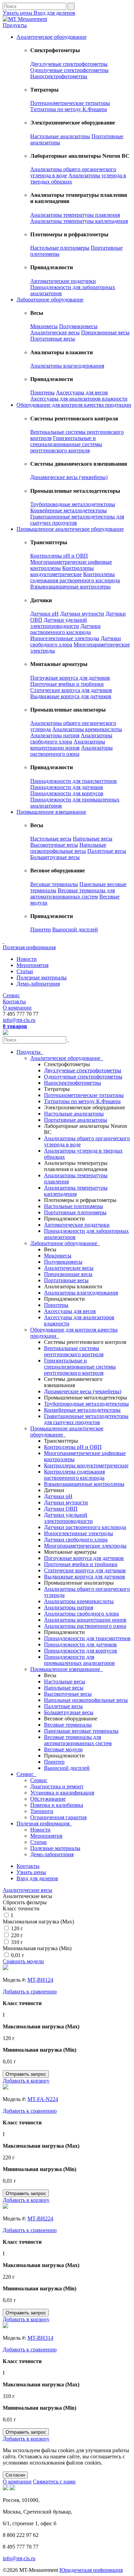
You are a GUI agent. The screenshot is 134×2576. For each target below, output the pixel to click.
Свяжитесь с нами (54, 2482)
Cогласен (15, 2475)
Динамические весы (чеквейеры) (69, 477)
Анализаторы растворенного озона (71, 751)
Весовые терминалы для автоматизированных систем (72, 893)
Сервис (11, 995)
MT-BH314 (40, 2338)
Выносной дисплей (75, 929)
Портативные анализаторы (76, 1120)
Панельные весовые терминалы (81, 1731)
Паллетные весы (107, 851)
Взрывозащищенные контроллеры (70, 587)
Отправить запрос (26, 2074)
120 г (17, 1928)
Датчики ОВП (61, 1509)
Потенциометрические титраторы (70, 103)
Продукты (15, 25)
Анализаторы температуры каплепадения (79, 221)
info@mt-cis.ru (19, 1020)
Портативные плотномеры (75, 1212)
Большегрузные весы (55, 857)
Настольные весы (51, 839)
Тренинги (42, 1811)
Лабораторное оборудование (50, 300)
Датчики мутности (82, 614)
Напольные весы (93, 839)
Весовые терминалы (54, 884)
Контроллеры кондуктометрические (62, 571)
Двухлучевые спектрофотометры (69, 64)
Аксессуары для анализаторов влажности (79, 399)
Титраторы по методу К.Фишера (69, 109)
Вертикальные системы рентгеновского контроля (74, 1351)
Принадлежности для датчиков (67, 787)
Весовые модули (63, 1749)
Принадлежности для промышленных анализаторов (79, 1660)
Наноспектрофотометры (59, 76)
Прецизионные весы (105, 332)
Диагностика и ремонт (57, 1786)
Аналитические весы (55, 332)
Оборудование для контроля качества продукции (74, 405)
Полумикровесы (78, 326)
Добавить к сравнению (30, 1991)
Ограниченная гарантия (58, 1817)
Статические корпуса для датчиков (71, 690)
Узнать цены (18, 13)
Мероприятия (32, 965)
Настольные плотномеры (60, 248)
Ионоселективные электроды (65, 638)
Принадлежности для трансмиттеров (74, 781)
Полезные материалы (42, 977)
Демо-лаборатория (38, 984)
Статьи (25, 971)
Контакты (14, 1001)
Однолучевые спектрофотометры (69, 70)
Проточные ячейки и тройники (67, 684)
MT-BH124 (40, 1980)
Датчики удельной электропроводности (59, 623)
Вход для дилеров (54, 13)
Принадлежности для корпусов (67, 793)
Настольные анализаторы (60, 136)
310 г (17, 1942)
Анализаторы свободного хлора (71, 738)
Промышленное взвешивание (51, 812)
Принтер (41, 929)
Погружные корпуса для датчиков (70, 678)
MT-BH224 (40, 2219)
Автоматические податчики (63, 281)
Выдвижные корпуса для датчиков (71, 696)
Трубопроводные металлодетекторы (73, 504)
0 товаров (15, 1026)
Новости (27, 959)
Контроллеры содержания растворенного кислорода (75, 577)
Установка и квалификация (62, 1793)
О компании (17, 1008)
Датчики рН (44, 614)
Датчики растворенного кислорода (65, 629)
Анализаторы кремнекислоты (87, 729)
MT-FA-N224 (43, 2099)
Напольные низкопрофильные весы (68, 848)
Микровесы (44, 326)
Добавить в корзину (26, 2081)
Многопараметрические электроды (85, 1546)
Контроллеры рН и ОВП (59, 556)
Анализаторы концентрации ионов (68, 745)
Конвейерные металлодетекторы (69, 510)
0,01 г (18, 1955)
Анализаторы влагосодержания (67, 366)
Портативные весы (53, 339)
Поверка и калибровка (57, 1805)
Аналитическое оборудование (52, 37)
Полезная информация (29, 947)
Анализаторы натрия (55, 735)
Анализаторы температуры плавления (75, 215)
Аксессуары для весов (82, 392)
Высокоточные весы (54, 845)
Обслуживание (48, 1799)
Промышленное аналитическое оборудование (70, 529)
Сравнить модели (23, 1961)
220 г (17, 1935)
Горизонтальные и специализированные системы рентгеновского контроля (66, 444)
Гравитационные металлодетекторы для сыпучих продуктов (86, 1419)
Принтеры (42, 392)
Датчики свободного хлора (76, 1540)
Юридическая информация (91, 2570)
